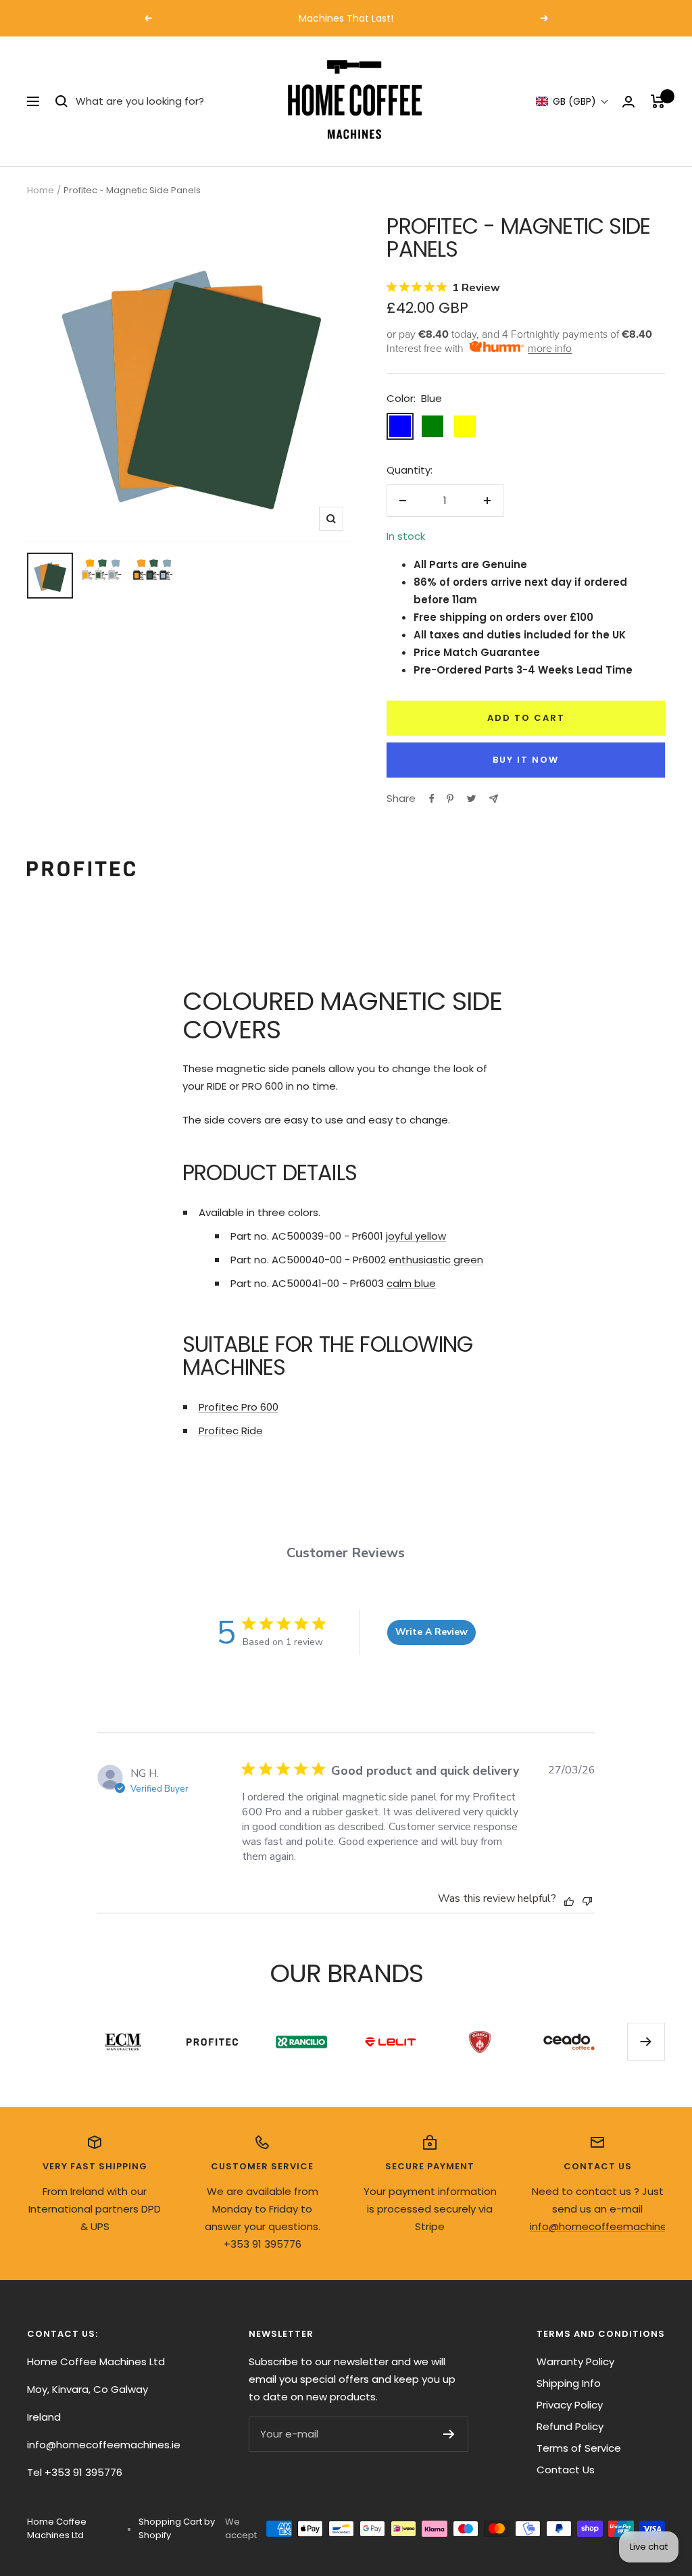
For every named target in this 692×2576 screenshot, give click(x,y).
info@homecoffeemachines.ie (607, 2226)
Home (41, 190)
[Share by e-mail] (494, 799)
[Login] (628, 102)
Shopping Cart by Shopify (177, 2528)
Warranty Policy (575, 2362)
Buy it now (526, 760)
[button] (572, 102)
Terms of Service (579, 2448)
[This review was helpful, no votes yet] (569, 1900)
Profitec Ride (231, 1431)
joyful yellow (416, 1236)
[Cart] (658, 101)
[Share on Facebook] (432, 799)
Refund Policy (570, 2426)
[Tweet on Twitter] (471, 799)
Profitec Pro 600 (239, 1407)
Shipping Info (569, 2383)
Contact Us (566, 2470)
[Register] (449, 2434)
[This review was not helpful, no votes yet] (587, 1899)
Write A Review (431, 1632)
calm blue (411, 1283)
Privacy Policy (570, 2405)
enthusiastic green (436, 1260)
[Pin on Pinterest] (450, 799)
